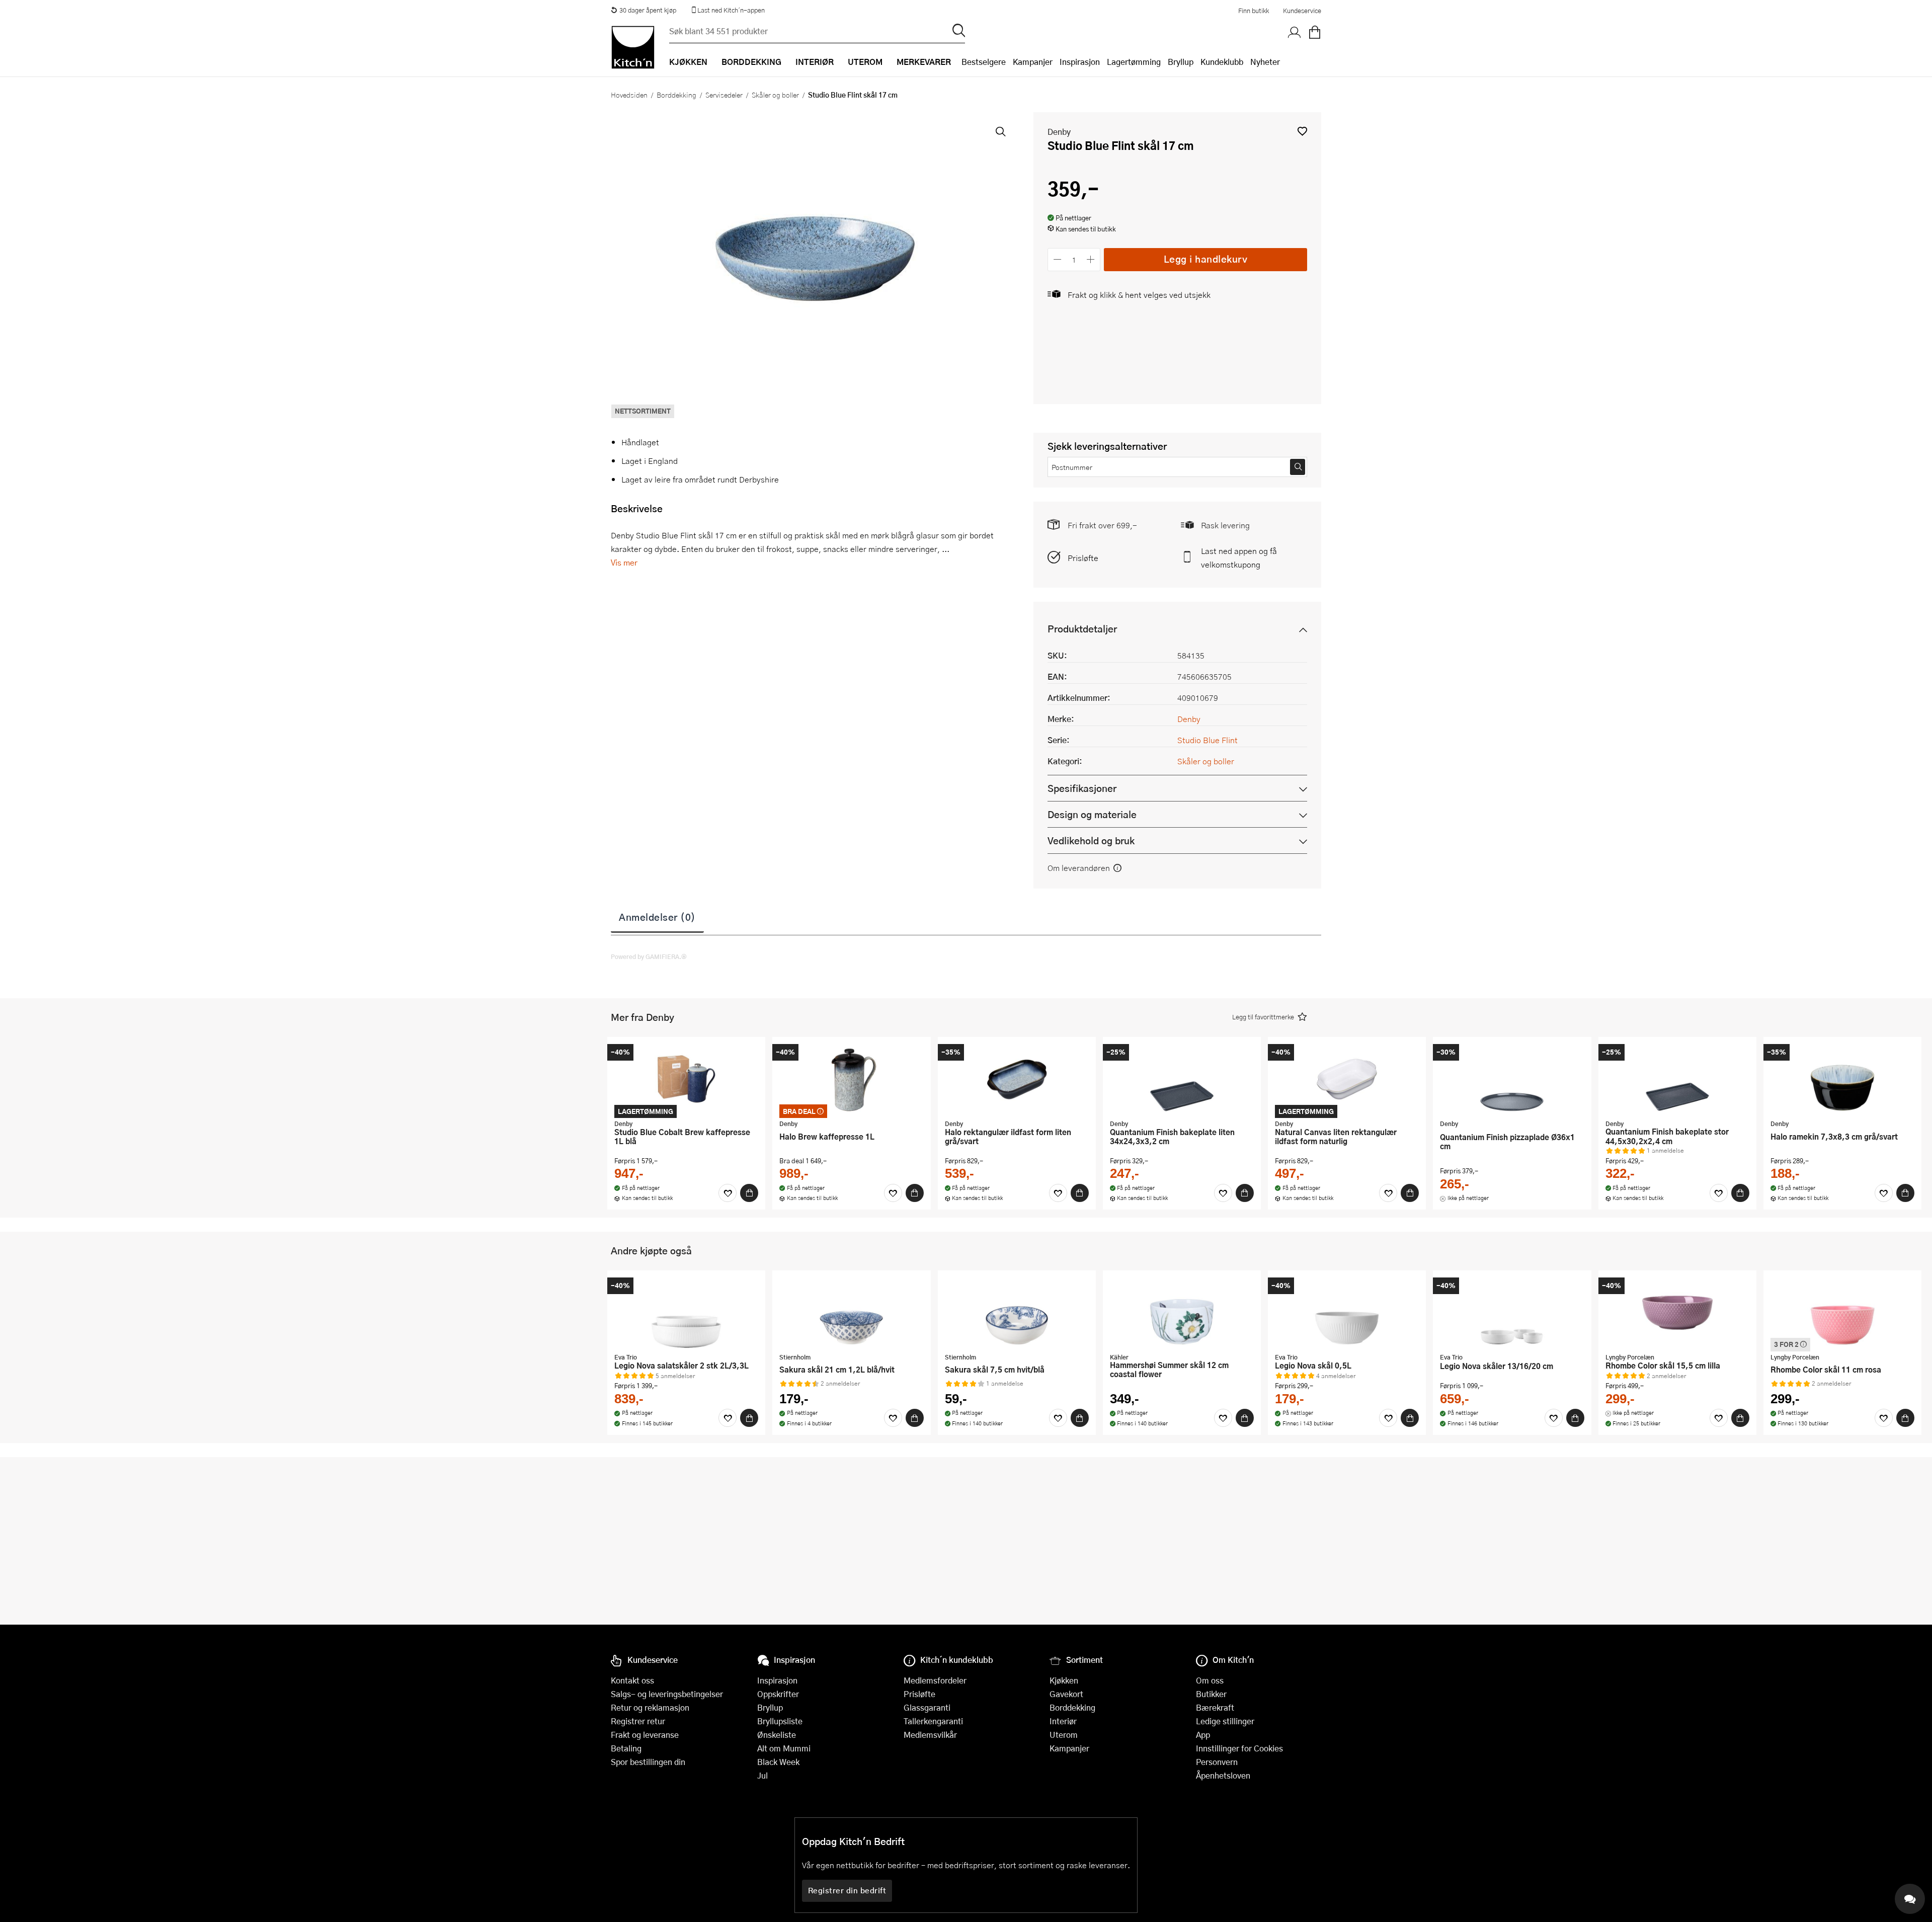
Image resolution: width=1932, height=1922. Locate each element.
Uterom (1064, 1735)
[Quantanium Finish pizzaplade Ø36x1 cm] (1512, 1079)
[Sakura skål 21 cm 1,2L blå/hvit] (851, 1313)
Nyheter (1265, 62)
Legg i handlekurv (1206, 259)
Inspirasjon (1080, 62)
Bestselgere (984, 62)
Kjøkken (1064, 1680)
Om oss (1210, 1680)
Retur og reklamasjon (650, 1707)
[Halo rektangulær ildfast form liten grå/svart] (1017, 1079)
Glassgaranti (927, 1707)
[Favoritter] (728, 1193)
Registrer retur (638, 1721)
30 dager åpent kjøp (648, 10)
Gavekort (1066, 1694)
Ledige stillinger (1225, 1721)
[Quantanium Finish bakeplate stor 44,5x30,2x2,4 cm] (1677, 1079)
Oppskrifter (778, 1694)
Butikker (1211, 1694)
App (1203, 1735)
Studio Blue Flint (1207, 740)
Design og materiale (1092, 814)
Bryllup (1181, 62)
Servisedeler (724, 95)
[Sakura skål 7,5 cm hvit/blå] (1017, 1313)
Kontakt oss (632, 1680)
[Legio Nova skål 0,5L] (1347, 1313)
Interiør (1063, 1721)
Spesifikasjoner (1082, 788)
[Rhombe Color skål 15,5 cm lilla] (1677, 1313)
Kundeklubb (1222, 62)
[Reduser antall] (1057, 259)
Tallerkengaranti (933, 1721)
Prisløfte (1083, 558)
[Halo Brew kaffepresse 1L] (851, 1079)
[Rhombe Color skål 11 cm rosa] (1842, 1313)
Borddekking (676, 95)
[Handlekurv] (1315, 33)
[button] (1302, 131)
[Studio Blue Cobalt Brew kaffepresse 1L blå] (686, 1079)
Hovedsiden (629, 95)
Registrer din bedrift (847, 1890)
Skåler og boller (775, 95)
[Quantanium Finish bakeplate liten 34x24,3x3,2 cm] (1182, 1079)
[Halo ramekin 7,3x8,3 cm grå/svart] (1842, 1079)
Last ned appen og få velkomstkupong (1239, 557)
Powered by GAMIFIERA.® (649, 956)
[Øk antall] (1091, 259)
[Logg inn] (1295, 33)
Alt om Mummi (784, 1748)
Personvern (1217, 1762)
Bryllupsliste (780, 1721)
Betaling (626, 1748)
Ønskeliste (777, 1735)
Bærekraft (1215, 1707)
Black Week (778, 1762)
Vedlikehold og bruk (1091, 840)
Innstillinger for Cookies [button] (1239, 1748)
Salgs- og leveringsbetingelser (667, 1694)
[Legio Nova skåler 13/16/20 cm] (1512, 1313)
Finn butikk (1254, 11)
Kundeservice (1302, 11)
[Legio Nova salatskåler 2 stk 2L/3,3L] (686, 1313)
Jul (762, 1775)
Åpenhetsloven (1223, 1775)
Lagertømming (1134, 62)
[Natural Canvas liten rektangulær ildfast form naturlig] (1347, 1079)
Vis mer (624, 562)
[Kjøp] (749, 1193)
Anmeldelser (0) (657, 917)
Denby (1059, 132)
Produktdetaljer (1082, 629)
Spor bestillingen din (648, 1762)
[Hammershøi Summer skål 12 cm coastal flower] (1182, 1313)
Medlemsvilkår (930, 1735)
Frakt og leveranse (645, 1735)
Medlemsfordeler (935, 1680)
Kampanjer (1033, 62)
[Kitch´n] (633, 47)
